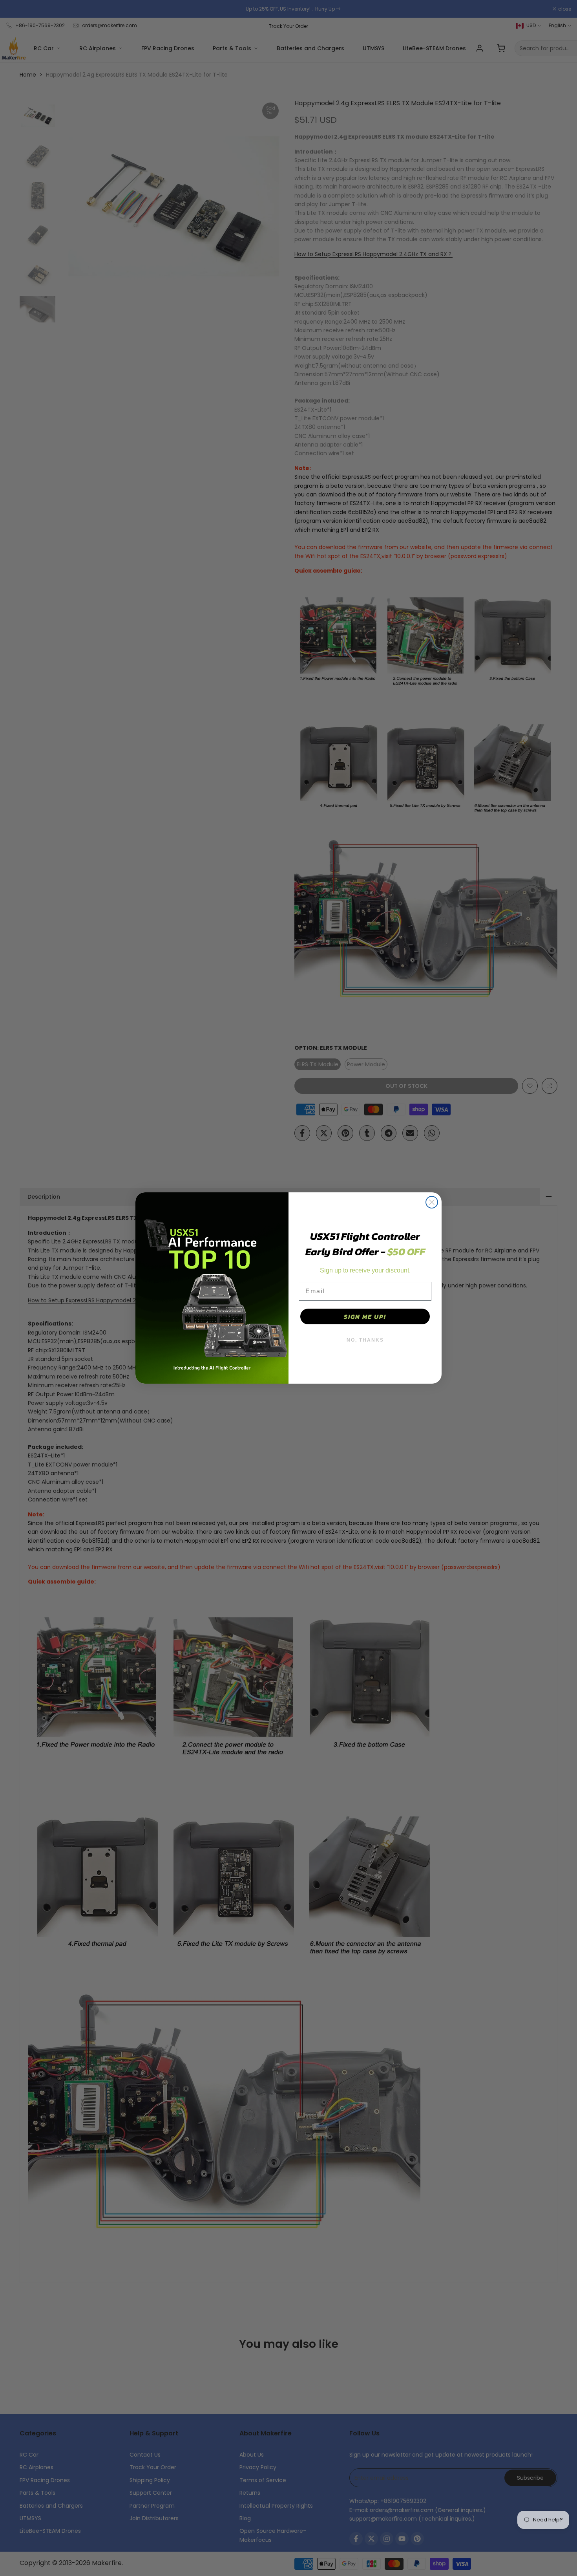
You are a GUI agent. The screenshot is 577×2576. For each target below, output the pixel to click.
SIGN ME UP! (365, 1316)
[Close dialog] (432, 1202)
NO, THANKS (365, 1340)
